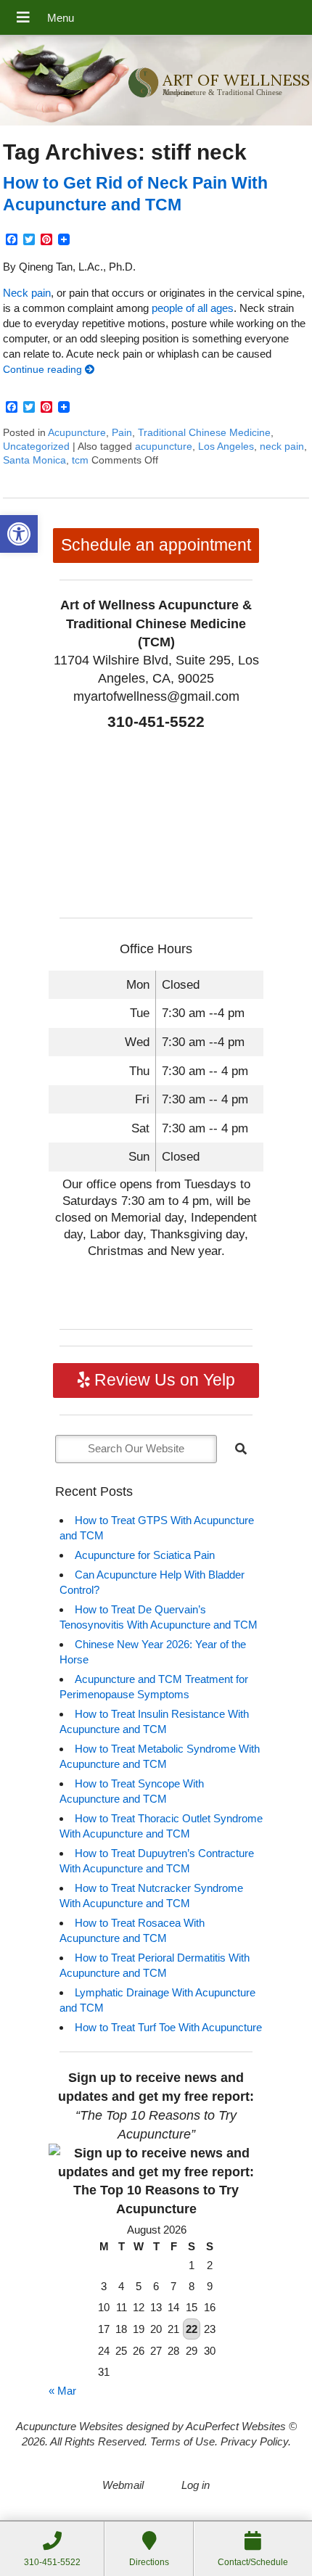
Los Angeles (226, 447)
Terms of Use (182, 2441)
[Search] (241, 1449)
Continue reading (44, 370)
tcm (80, 460)
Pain (122, 433)
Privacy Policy (254, 2441)
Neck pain (27, 293)
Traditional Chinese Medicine (204, 433)
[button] (19, 534)
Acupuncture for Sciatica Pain (145, 1555)
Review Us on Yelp (163, 1380)
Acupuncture (77, 433)
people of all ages (193, 308)
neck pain (282, 447)
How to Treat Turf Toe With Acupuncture (168, 2027)
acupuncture (164, 447)
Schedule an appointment (156, 545)
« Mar (62, 2391)
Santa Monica (34, 460)
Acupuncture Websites (70, 2426)
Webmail (123, 2485)
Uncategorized (36, 447)
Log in (196, 2485)
